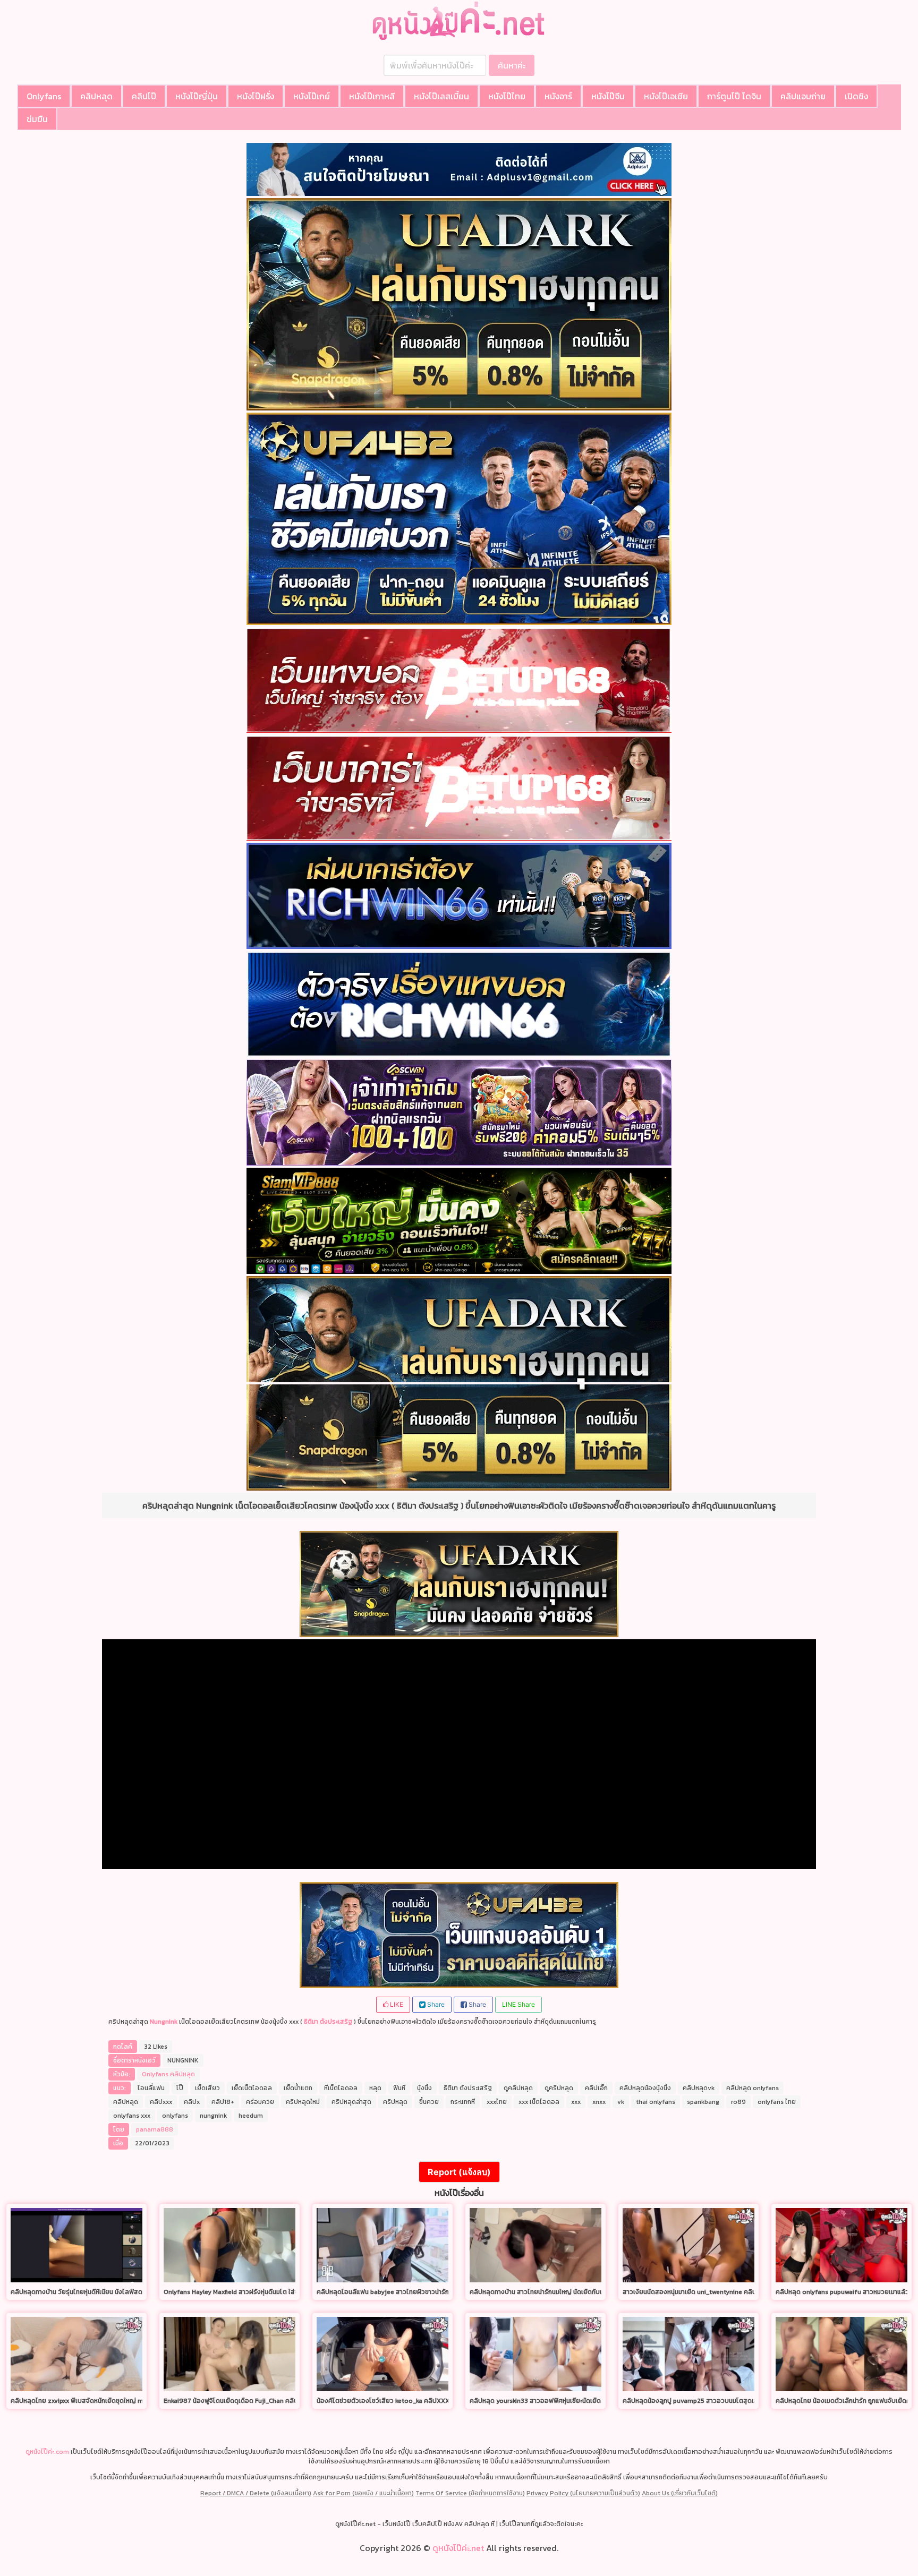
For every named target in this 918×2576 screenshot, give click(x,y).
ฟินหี (399, 2088)
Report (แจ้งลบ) (459, 2172)
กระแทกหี (463, 2102)
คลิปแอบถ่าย (803, 96)
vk (621, 2102)
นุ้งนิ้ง (424, 2088)
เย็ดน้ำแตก (298, 2088)
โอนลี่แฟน (151, 2088)
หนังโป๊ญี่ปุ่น (197, 96)
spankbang (703, 2102)
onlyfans (175, 2116)
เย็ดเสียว (207, 2088)
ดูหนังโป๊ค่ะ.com (47, 2452)
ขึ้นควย (429, 2102)
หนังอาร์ (558, 96)
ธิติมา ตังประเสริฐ (328, 2022)
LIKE (396, 2004)
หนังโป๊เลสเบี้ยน (441, 96)
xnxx (599, 2102)
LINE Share (518, 2004)
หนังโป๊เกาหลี (372, 96)
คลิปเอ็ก (596, 2088)
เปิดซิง (856, 96)
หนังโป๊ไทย (507, 96)
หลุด (375, 2088)
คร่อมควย (260, 2102)
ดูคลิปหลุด (518, 2088)
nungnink (213, 2116)
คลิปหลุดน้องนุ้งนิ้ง (645, 2088)
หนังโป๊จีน (608, 96)
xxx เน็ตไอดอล (539, 2102)
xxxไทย (497, 2102)
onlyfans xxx (132, 2116)
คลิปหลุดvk (699, 2088)
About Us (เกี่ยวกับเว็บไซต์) (680, 2493)
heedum (251, 2116)
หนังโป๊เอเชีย (666, 96)
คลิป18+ (223, 2102)
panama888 (155, 2129)
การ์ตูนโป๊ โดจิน (734, 96)
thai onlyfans (656, 2102)
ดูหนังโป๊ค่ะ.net (458, 2548)
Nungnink (164, 2022)
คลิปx (192, 2102)
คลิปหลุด (96, 96)
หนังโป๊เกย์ (312, 96)
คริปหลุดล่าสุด (351, 2102)
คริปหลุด (395, 2102)
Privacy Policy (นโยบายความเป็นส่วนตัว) (583, 2493)
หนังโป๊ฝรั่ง (256, 96)
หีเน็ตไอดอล (341, 2088)
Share (435, 2004)
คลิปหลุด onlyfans (753, 2088)
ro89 (738, 2102)
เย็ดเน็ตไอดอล (252, 2088)
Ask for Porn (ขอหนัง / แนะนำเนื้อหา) (363, 2493)
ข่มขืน (37, 119)
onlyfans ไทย (777, 2102)
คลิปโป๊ (144, 96)
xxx (576, 2102)
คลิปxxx (161, 2102)
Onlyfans (44, 96)
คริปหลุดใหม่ (303, 2102)
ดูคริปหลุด (559, 2088)
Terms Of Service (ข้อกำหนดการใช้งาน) (470, 2493)
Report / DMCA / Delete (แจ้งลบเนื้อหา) (256, 2493)
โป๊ (180, 2088)
